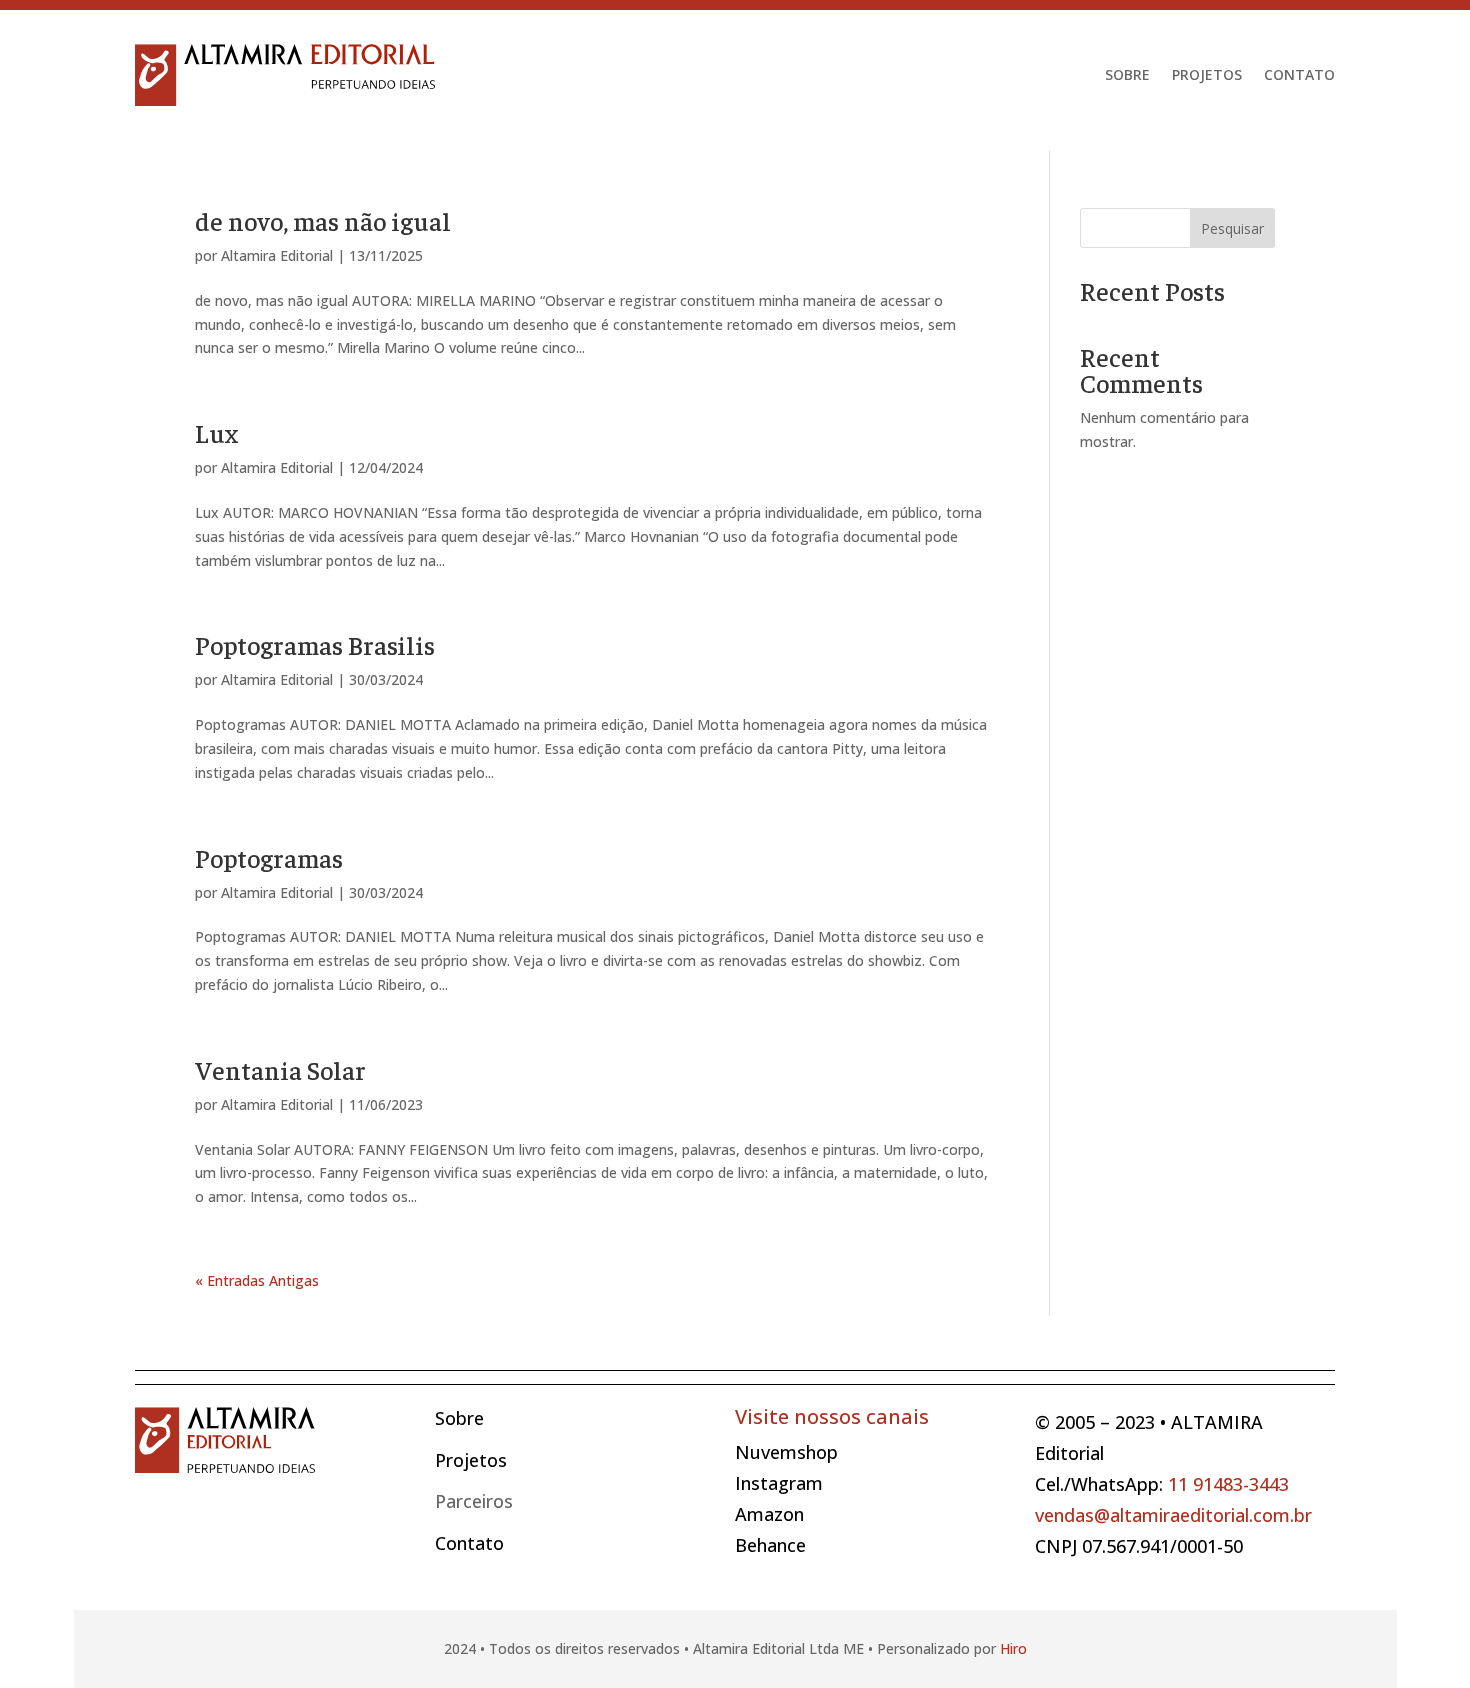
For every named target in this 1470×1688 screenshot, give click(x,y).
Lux (216, 432)
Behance (770, 1545)
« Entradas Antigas (257, 1280)
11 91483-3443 (1228, 1484)
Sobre (1127, 74)
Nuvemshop (786, 1452)
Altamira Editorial (277, 255)
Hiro (1013, 1648)
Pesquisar (1232, 228)
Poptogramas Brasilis (315, 644)
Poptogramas (269, 857)
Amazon (769, 1514)
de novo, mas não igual (323, 220)
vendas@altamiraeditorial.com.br (1173, 1515)
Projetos (1207, 74)
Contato (1299, 74)
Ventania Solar (280, 1069)
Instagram (779, 1483)
